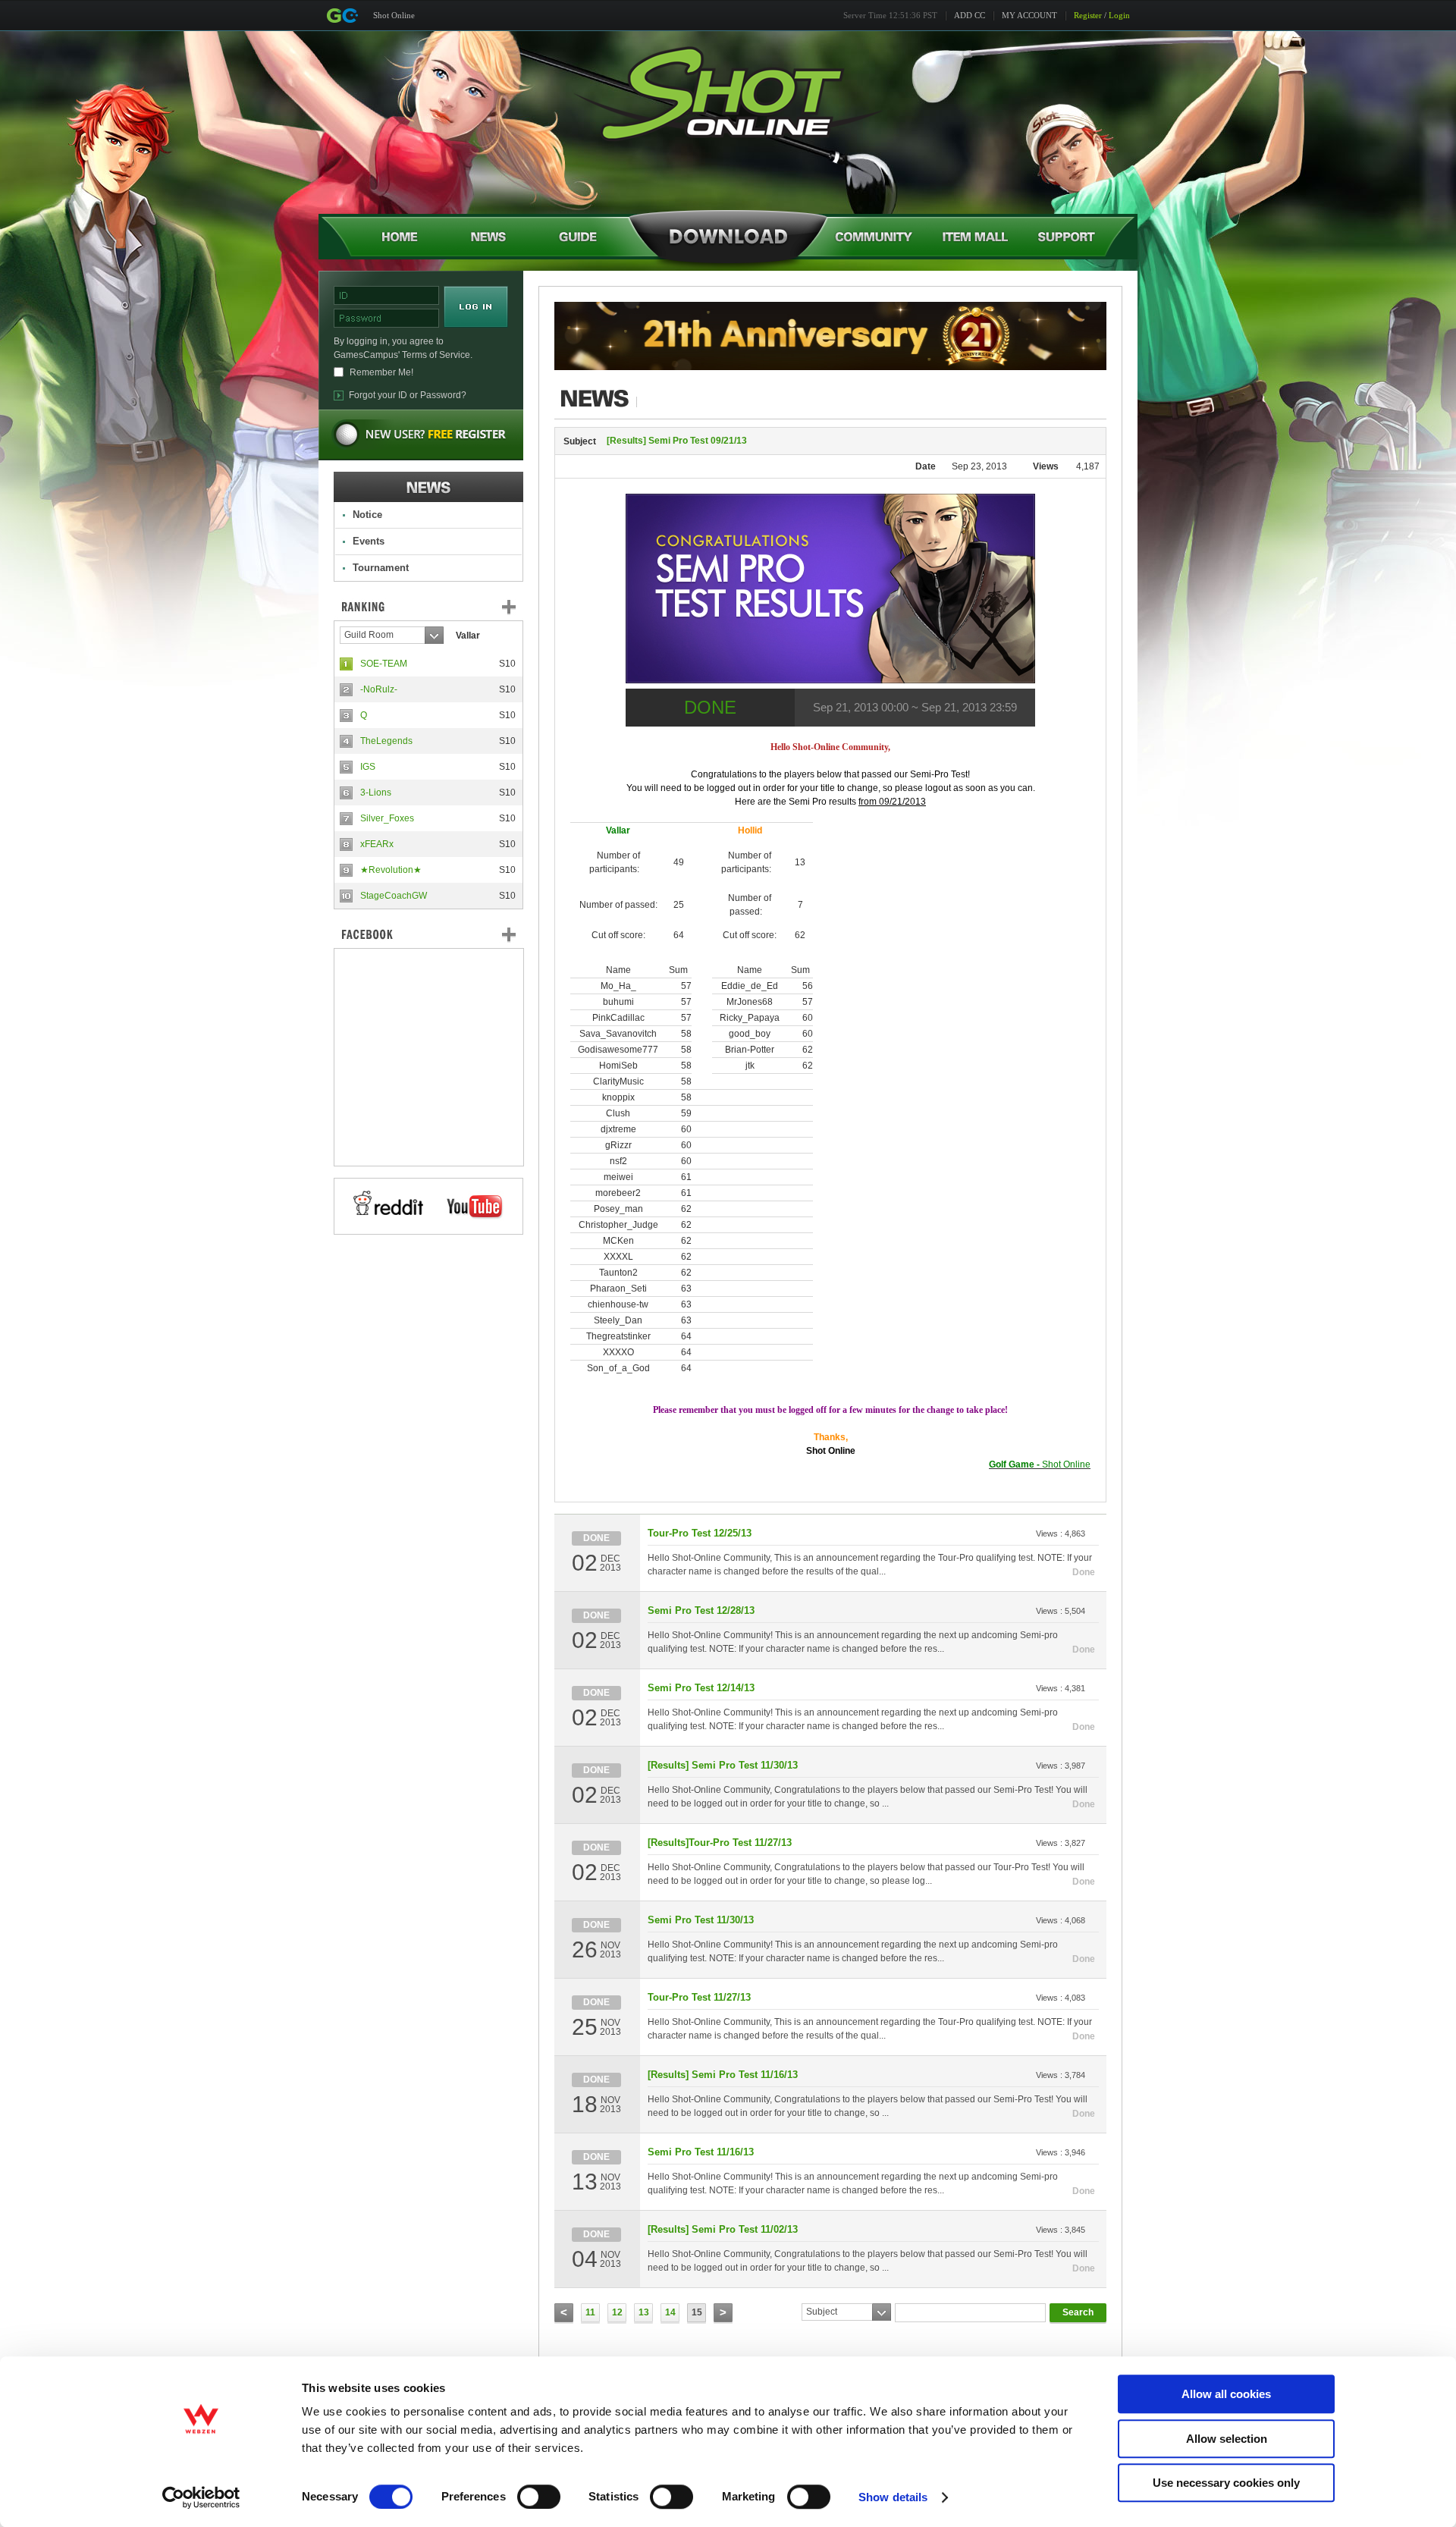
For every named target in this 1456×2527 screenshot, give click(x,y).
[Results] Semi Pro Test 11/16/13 (723, 2075)
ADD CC (970, 15)
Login (1119, 15)
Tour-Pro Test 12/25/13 (700, 1533)
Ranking (440, 607)
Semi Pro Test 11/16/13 (701, 2152)
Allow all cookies (1226, 2394)
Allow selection (1227, 2439)
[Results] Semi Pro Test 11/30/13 (723, 1765)
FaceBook (428, 934)
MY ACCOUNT (1029, 15)
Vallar (468, 636)
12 (617, 2312)
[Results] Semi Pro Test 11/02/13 (723, 2229)
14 (670, 2312)
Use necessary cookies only (1226, 2483)
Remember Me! (381, 372)
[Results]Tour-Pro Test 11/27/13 (720, 1843)
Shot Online (394, 15)
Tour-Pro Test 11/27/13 (699, 1997)
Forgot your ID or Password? (408, 395)
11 (590, 2312)
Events (369, 541)
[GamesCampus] (342, 16)
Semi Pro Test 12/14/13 (701, 1688)
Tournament (381, 568)
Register (1088, 15)
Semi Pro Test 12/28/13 (701, 1610)
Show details (893, 2497)
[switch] (539, 2497)
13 (644, 2312)
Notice (367, 515)
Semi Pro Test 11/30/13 (701, 1920)
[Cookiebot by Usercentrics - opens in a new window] (201, 2497)
